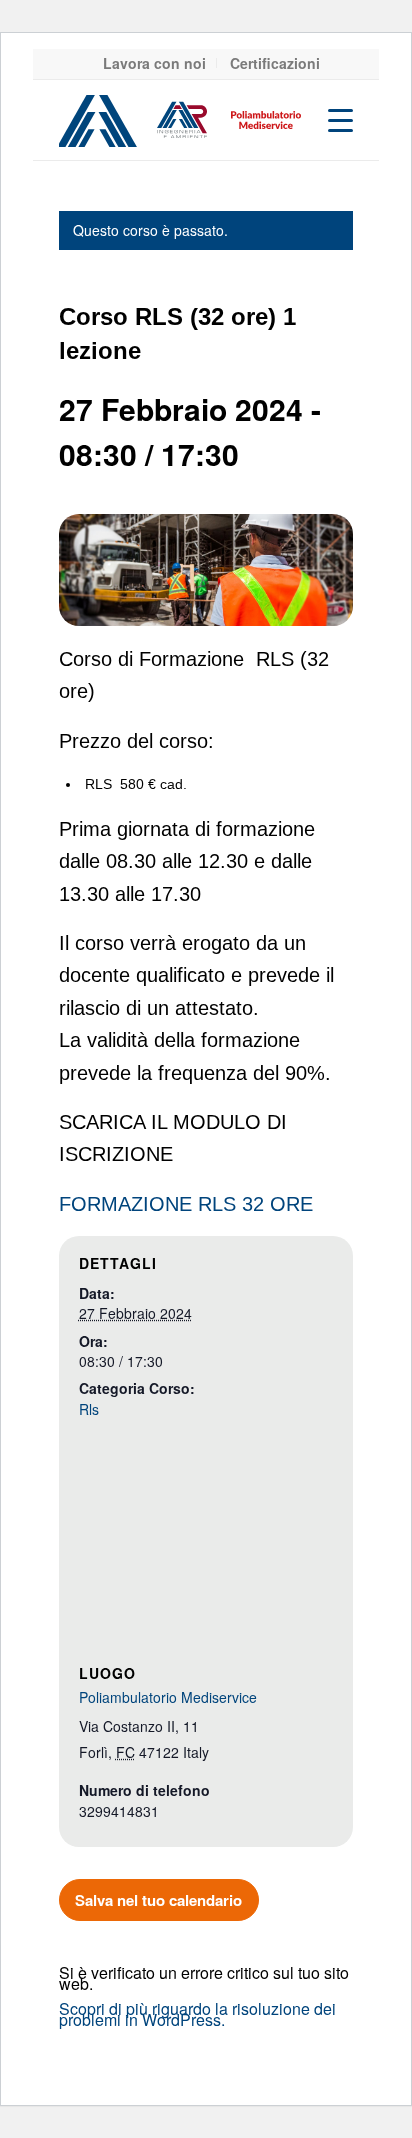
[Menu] (330, 120)
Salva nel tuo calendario (158, 1900)
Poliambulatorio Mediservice (168, 1697)
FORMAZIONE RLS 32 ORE (186, 1204)
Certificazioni (275, 63)
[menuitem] (155, 63)
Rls (89, 1409)
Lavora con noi (154, 63)
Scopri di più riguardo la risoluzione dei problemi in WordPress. (197, 2014)
